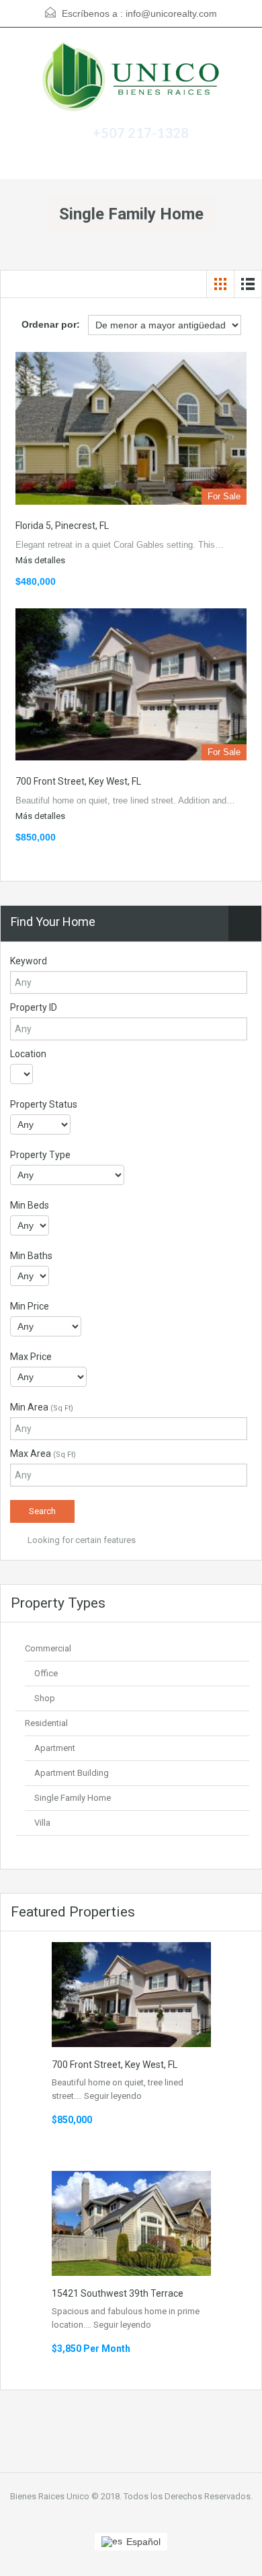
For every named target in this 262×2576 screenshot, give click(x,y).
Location (28, 1054)
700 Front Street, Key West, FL (78, 781)
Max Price (31, 1357)
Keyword (29, 961)
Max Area (43, 1454)
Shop (45, 1698)
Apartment (55, 1748)
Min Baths (31, 1256)
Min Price (30, 1306)
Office (46, 1673)
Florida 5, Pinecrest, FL (62, 526)
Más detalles (41, 560)
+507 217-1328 (141, 133)
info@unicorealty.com (171, 13)
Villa (42, 1823)
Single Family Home (73, 1798)
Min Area (42, 1407)
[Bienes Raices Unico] (131, 78)
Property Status (44, 1104)
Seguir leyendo (113, 2096)
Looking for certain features (81, 1540)
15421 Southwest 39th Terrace (118, 2293)
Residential (46, 1723)
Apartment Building (72, 1773)
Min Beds (30, 1205)
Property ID (34, 1007)
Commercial (48, 1648)
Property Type (40, 1155)
